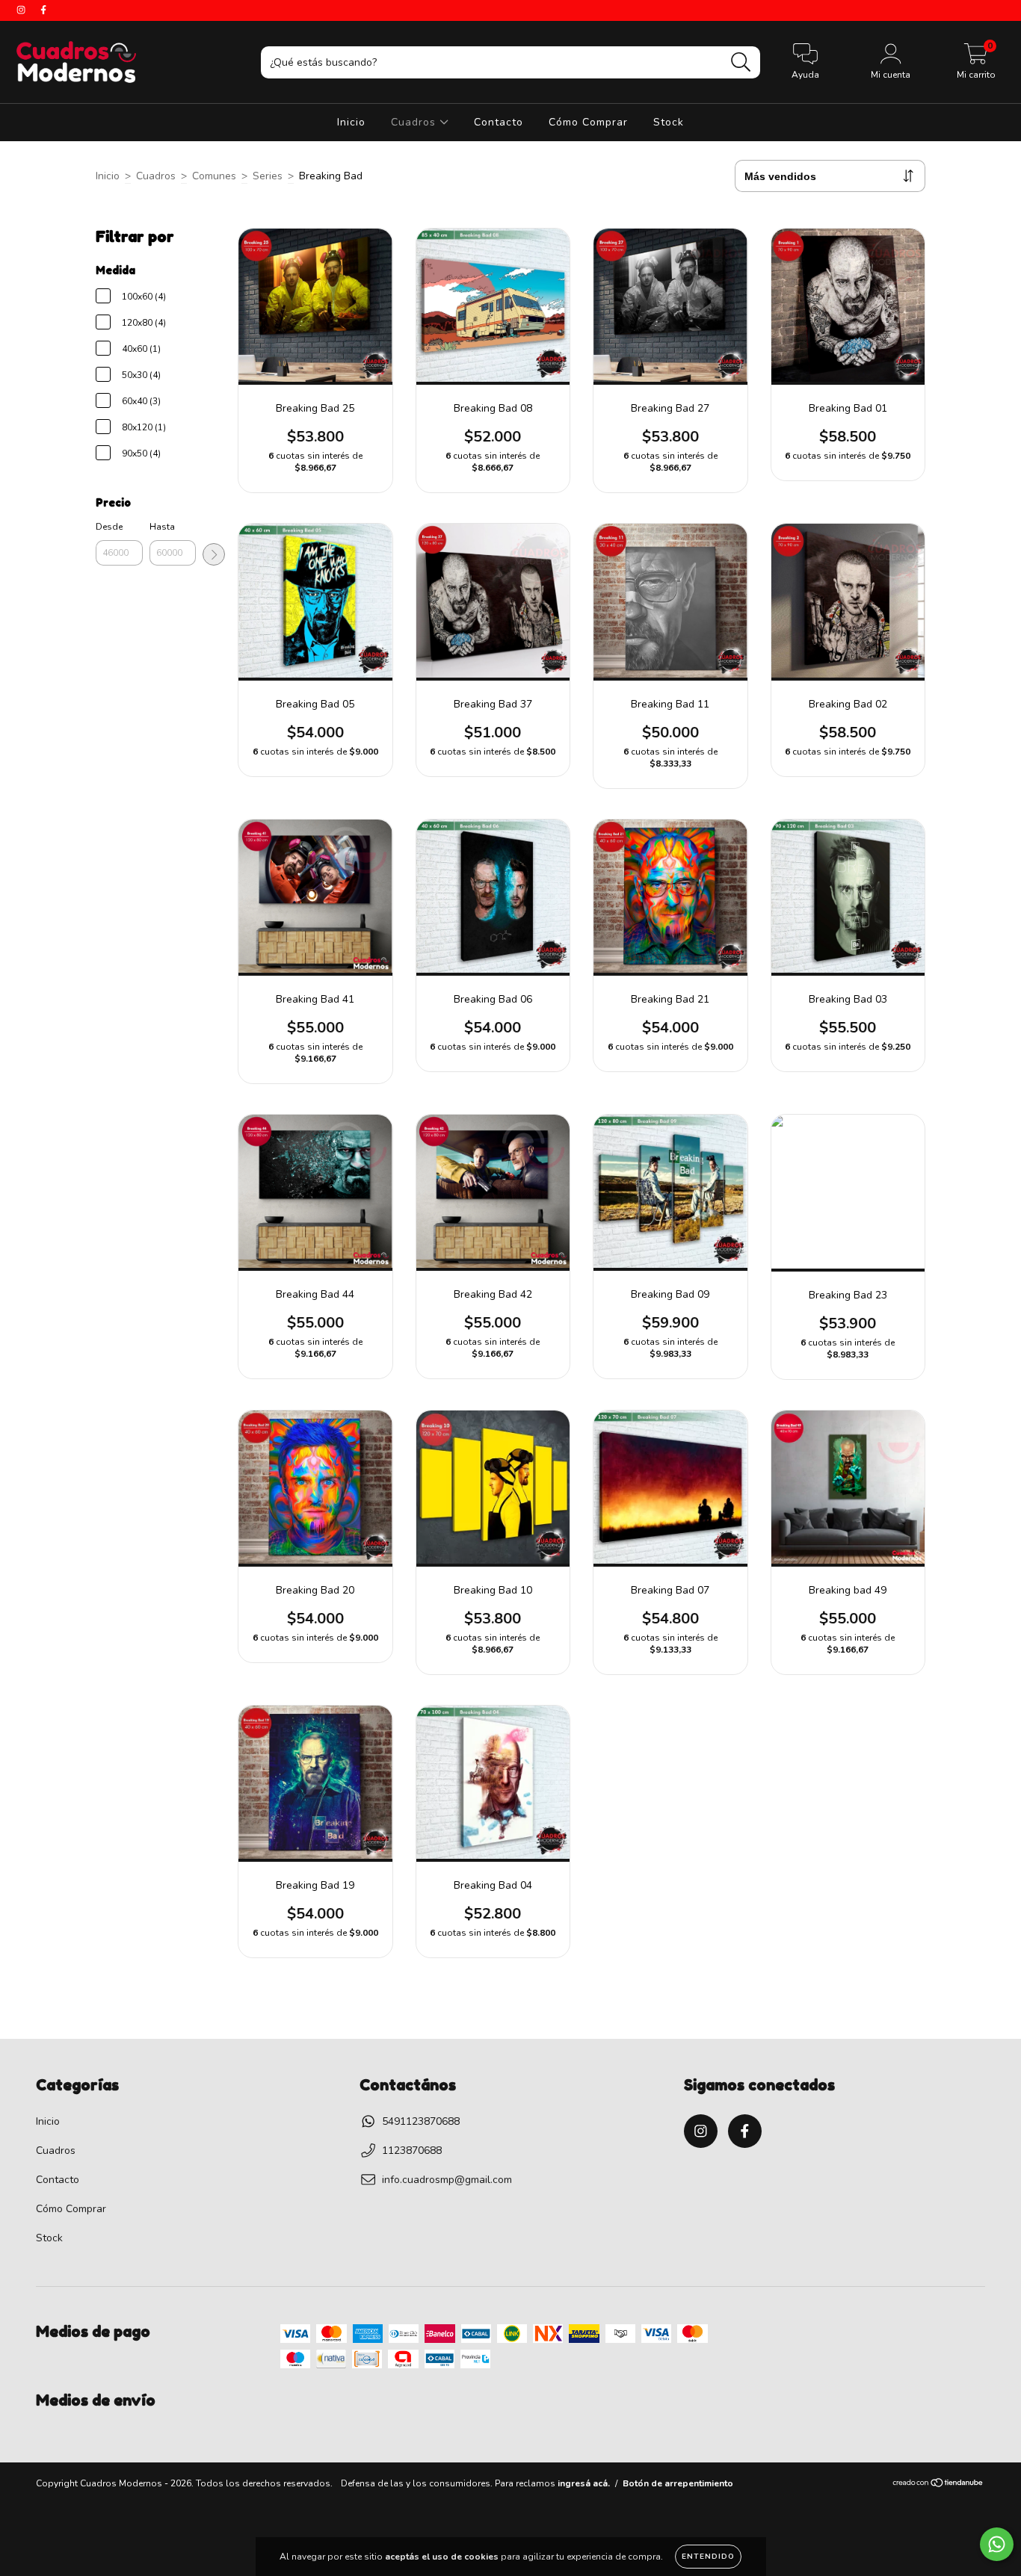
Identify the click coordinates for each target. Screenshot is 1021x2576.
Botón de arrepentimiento (678, 2483)
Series (268, 176)
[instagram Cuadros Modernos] (22, 10)
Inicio (351, 122)
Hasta (162, 527)
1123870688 (412, 2151)
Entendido (708, 2557)
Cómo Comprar (588, 122)
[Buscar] (741, 62)
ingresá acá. (584, 2483)
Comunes (214, 176)
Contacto (499, 122)
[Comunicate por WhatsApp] (997, 2544)
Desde (109, 527)
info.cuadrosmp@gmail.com (447, 2180)
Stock (669, 122)
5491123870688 (421, 2121)
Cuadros (415, 122)
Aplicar (214, 554)
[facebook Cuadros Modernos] (43, 10)
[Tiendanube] (938, 2485)
